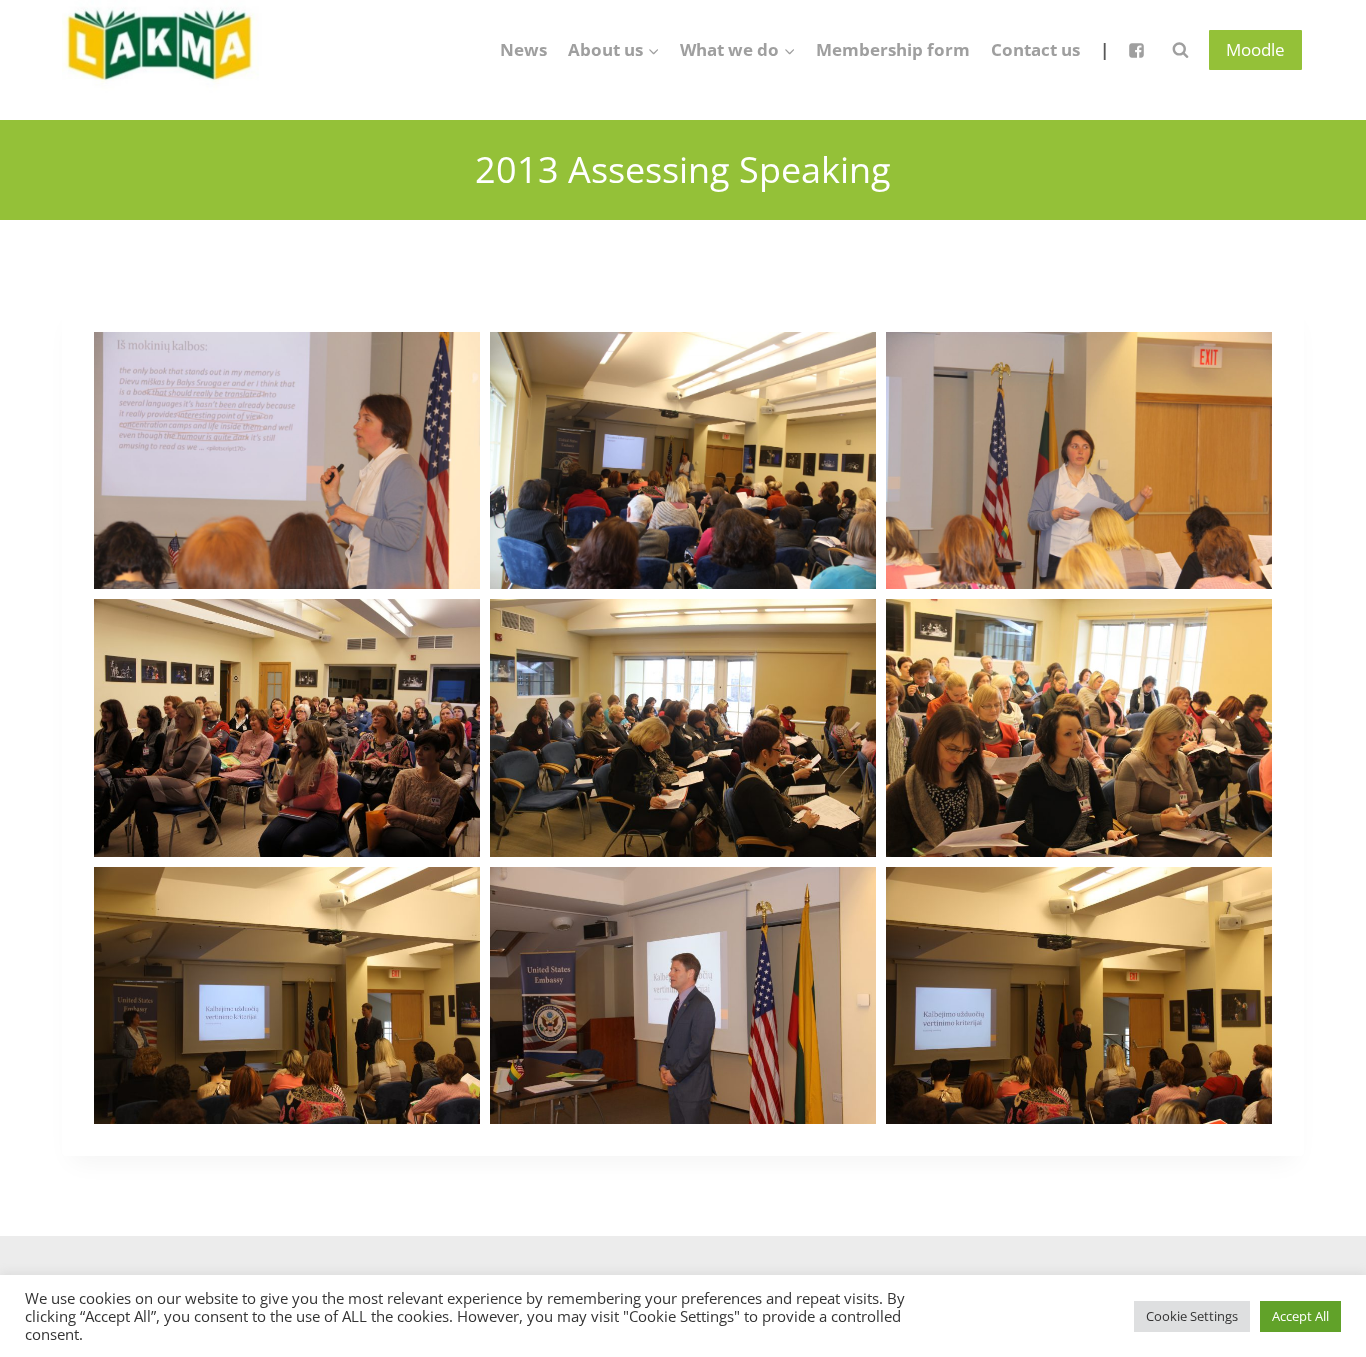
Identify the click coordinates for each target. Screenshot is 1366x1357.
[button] (653, 50)
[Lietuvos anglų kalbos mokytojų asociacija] (162, 50)
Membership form (893, 49)
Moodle (1255, 49)
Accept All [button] (1300, 1316)
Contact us (1035, 49)
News (523, 49)
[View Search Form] (1180, 50)
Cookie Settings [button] (1192, 1316)
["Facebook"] (1136, 50)
